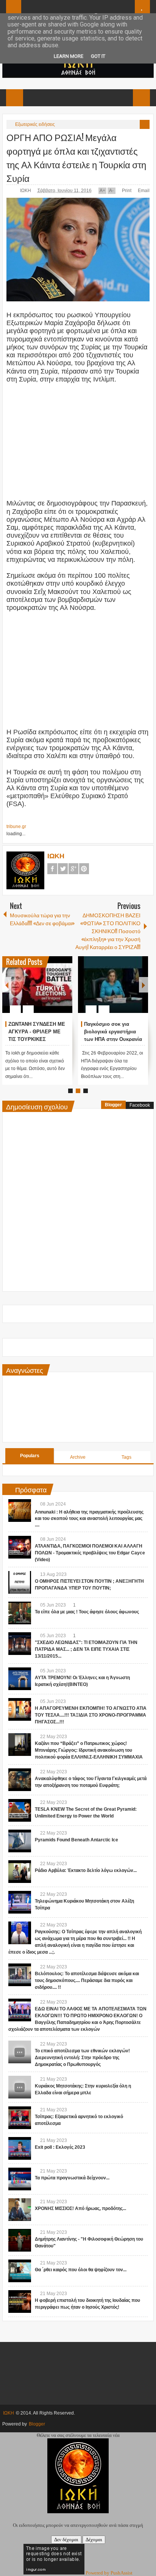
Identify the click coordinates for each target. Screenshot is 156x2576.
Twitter (63, 869)
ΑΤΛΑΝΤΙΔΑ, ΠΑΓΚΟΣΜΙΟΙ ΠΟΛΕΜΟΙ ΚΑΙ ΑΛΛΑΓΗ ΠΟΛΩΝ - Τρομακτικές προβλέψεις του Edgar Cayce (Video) (90, 1553)
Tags (126, 1457)
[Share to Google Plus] (64, 991)
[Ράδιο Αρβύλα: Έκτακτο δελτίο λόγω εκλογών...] (20, 1872)
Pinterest (84, 869)
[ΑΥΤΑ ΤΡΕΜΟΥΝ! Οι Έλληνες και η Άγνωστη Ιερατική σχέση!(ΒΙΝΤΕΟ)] (20, 1679)
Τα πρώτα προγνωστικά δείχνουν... (72, 2178)
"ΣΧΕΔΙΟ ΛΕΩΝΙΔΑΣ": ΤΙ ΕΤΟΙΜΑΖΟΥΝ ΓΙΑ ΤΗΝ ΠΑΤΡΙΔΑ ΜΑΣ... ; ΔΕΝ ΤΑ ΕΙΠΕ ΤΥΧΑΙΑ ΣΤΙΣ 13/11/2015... (86, 1649)
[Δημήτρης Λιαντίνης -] (20, 2240)
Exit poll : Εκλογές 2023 (60, 2147)
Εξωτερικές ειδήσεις (35, 124)
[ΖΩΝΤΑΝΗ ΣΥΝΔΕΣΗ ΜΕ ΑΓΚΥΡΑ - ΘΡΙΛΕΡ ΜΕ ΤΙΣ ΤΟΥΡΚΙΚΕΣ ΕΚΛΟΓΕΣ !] (37, 985)
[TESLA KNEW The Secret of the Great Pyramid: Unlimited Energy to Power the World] (20, 1810)
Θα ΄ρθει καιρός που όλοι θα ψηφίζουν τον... (81, 2270)
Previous (7, 985)
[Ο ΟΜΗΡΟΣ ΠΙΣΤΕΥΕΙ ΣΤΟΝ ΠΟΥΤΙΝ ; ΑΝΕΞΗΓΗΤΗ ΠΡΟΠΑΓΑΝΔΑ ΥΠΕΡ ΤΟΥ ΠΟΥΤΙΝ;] (20, 1582)
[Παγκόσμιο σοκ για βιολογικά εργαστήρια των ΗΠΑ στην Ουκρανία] (113, 985)
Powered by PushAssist (109, 2573)
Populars (30, 1456)
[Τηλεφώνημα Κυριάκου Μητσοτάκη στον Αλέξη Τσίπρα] (20, 1902)
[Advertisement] (78, 437)
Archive (78, 1457)
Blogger (113, 1105)
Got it (98, 56)
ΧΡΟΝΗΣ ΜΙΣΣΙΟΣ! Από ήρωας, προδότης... (80, 2208)
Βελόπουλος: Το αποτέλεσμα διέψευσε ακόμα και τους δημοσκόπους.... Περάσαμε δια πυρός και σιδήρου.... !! (87, 1980)
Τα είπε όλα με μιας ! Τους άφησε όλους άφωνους (87, 1612)
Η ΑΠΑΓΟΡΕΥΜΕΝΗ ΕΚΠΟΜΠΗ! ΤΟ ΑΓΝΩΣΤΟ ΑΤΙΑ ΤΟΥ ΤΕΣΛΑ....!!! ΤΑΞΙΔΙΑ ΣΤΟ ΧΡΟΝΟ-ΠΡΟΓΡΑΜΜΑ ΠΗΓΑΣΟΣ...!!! (91, 1715)
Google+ (73, 869)
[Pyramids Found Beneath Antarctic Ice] (20, 1841)
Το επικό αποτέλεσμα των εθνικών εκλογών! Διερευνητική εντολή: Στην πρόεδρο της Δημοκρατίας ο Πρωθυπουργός (82, 2058)
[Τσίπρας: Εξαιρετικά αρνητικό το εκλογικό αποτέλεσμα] (20, 2118)
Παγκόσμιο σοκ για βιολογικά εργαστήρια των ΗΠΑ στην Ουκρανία (113, 1032)
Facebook (52, 869)
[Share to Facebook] (44, 991)
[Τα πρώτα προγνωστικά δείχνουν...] (20, 2179)
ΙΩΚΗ (26, 191)
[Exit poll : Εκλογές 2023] (20, 2148)
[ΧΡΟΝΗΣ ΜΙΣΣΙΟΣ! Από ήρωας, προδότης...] (20, 2210)
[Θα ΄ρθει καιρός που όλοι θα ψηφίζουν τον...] (20, 2271)
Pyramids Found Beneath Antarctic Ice (76, 1840)
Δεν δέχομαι (66, 2540)
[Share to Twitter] (54, 991)
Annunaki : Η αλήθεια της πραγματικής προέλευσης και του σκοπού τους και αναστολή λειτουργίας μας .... (89, 1518)
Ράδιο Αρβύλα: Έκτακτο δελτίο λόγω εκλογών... (86, 1870)
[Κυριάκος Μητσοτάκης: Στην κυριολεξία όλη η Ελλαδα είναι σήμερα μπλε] (20, 2087)
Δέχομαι (94, 2540)
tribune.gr (16, 827)
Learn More (69, 56)
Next (144, 985)
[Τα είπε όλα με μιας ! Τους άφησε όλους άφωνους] (20, 1613)
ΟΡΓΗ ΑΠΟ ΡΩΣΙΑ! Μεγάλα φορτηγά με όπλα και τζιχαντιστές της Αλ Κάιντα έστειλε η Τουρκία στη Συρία (76, 157)
